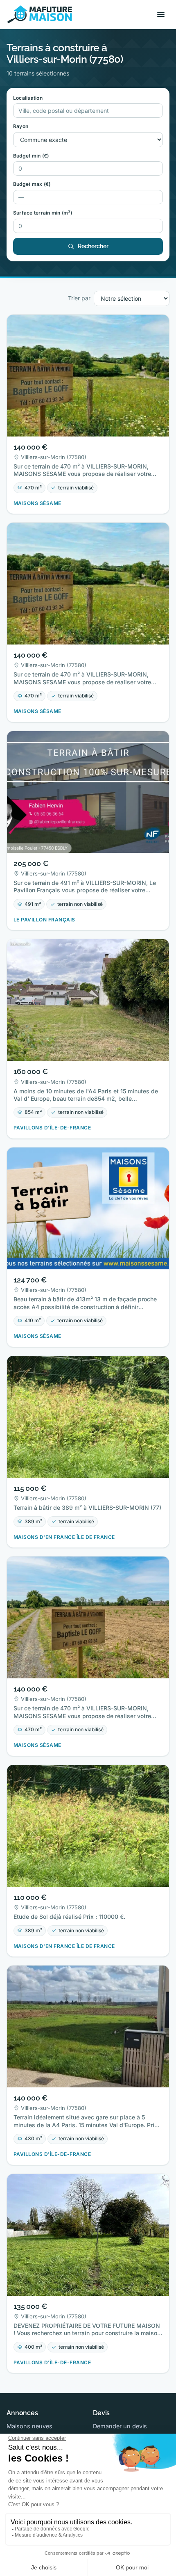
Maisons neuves (29, 2426)
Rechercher (93, 246)
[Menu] (161, 14)
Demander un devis (120, 2426)
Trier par (79, 298)
